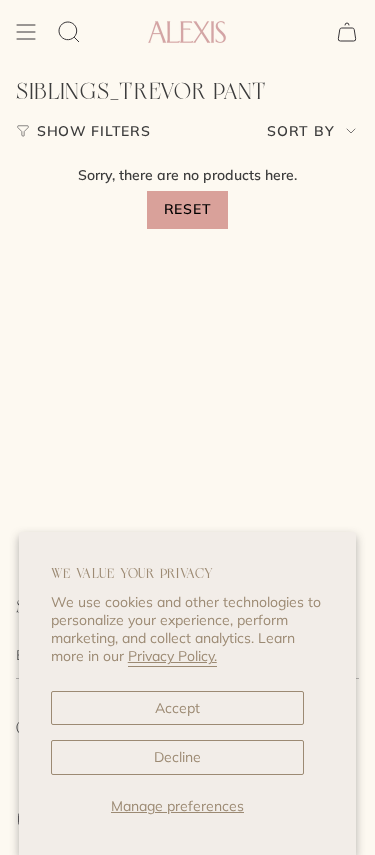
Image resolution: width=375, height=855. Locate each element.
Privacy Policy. (172, 656)
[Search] (69, 32)
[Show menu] (26, 32)
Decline (177, 757)
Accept (177, 708)
